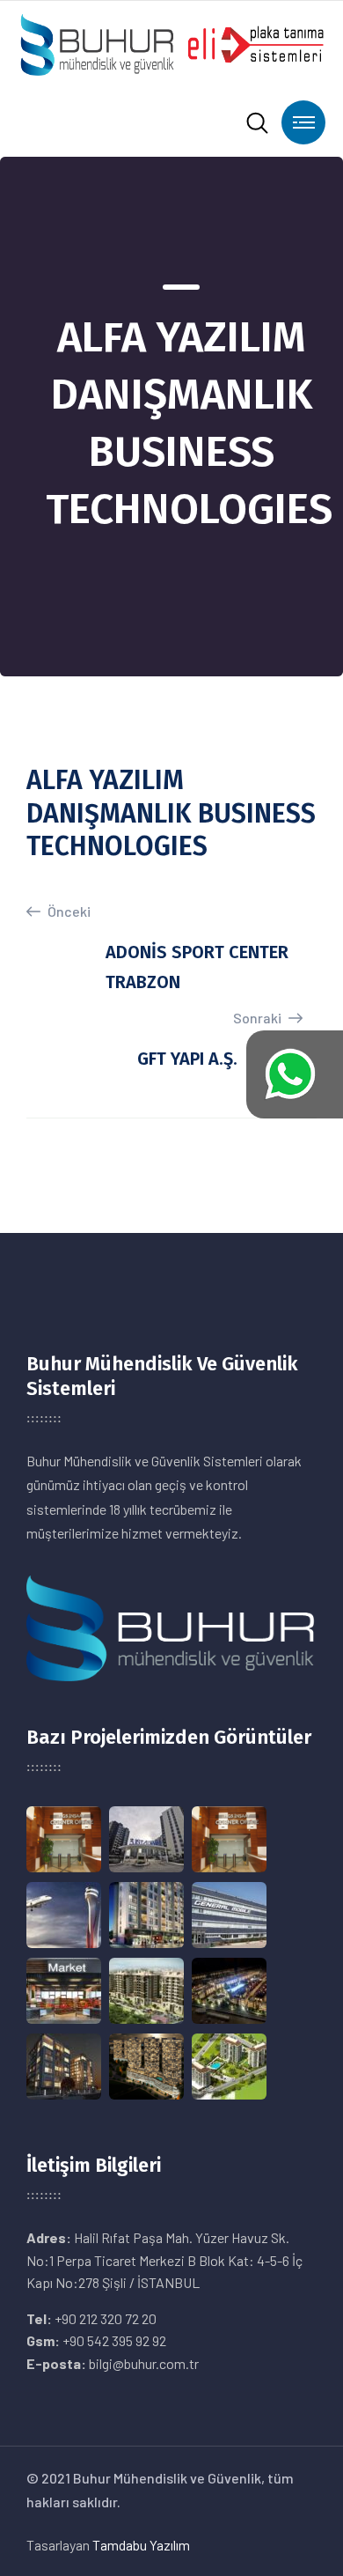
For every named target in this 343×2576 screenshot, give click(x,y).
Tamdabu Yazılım (141, 2545)
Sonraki (259, 1018)
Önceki (68, 911)
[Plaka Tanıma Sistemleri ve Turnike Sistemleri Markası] (171, 43)
